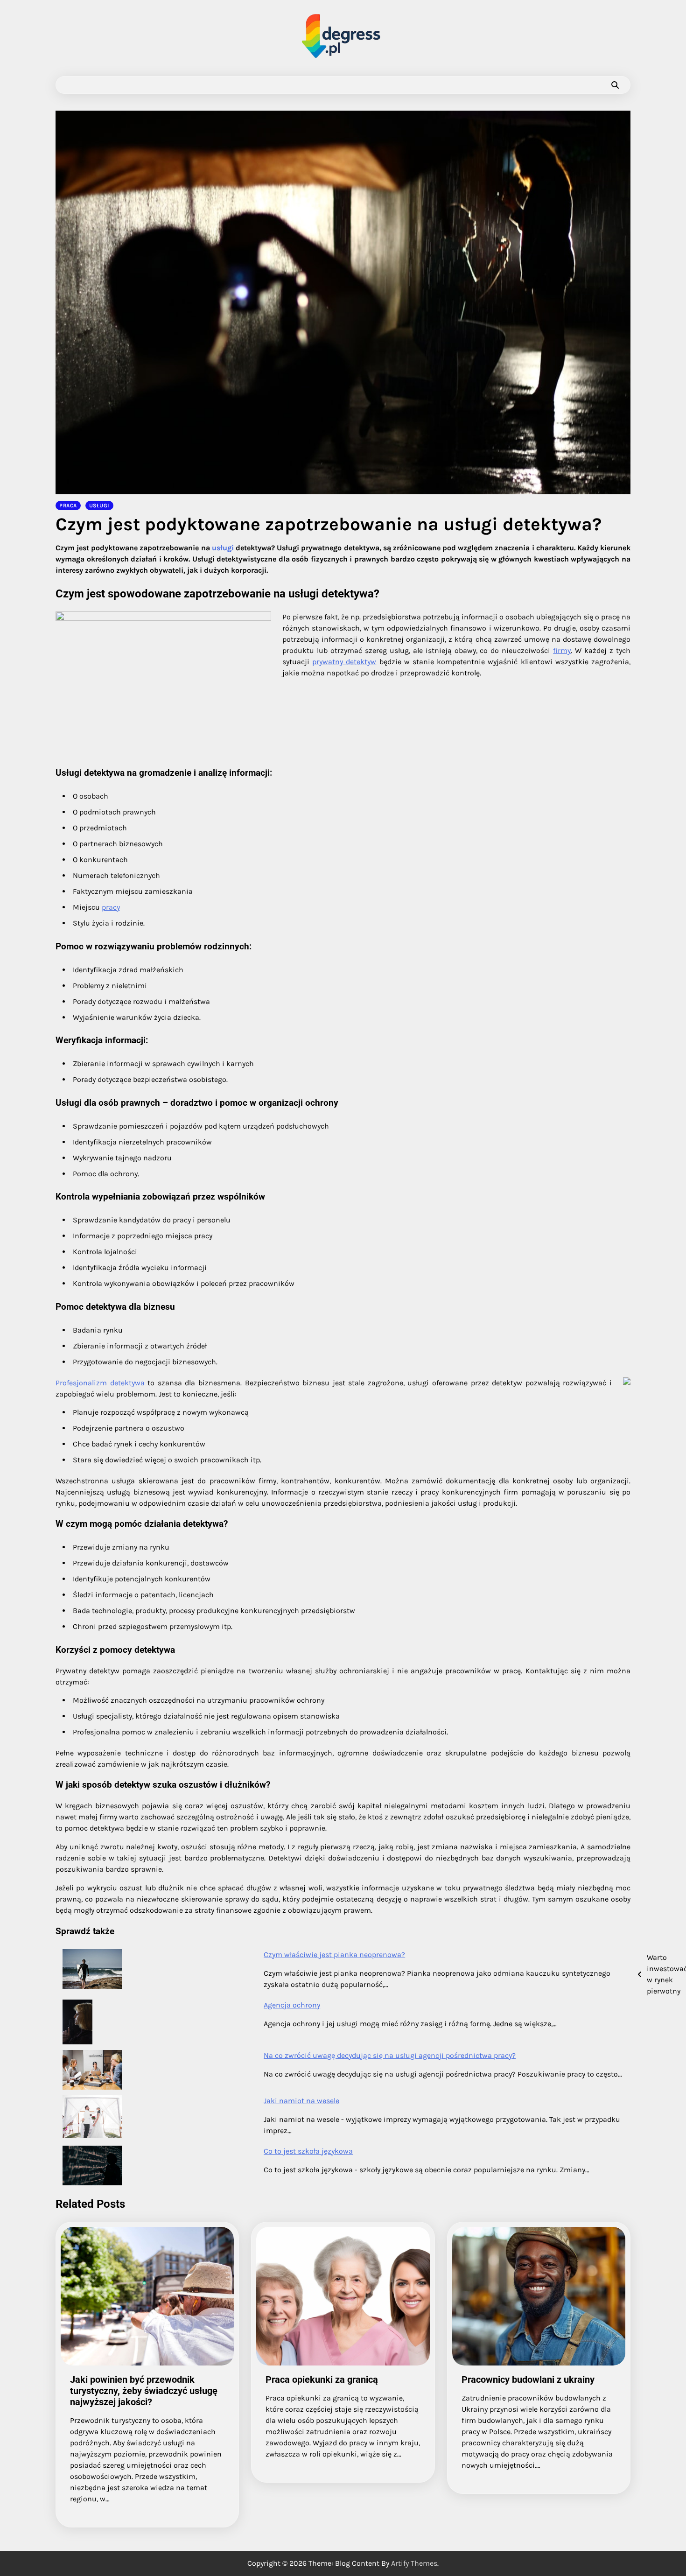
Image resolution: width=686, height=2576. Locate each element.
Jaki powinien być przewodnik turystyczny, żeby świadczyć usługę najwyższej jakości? (144, 2391)
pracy (111, 907)
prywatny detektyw (344, 662)
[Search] (615, 85)
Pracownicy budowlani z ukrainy (528, 2379)
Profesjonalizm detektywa (100, 1383)
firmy (562, 650)
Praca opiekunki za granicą (322, 2379)
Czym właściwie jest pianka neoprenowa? (334, 1955)
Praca (68, 505)
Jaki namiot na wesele (301, 2101)
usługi (223, 548)
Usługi (99, 505)
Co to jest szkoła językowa (308, 2151)
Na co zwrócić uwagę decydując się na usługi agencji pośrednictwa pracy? (390, 2055)
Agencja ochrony (292, 2005)
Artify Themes (414, 2563)
